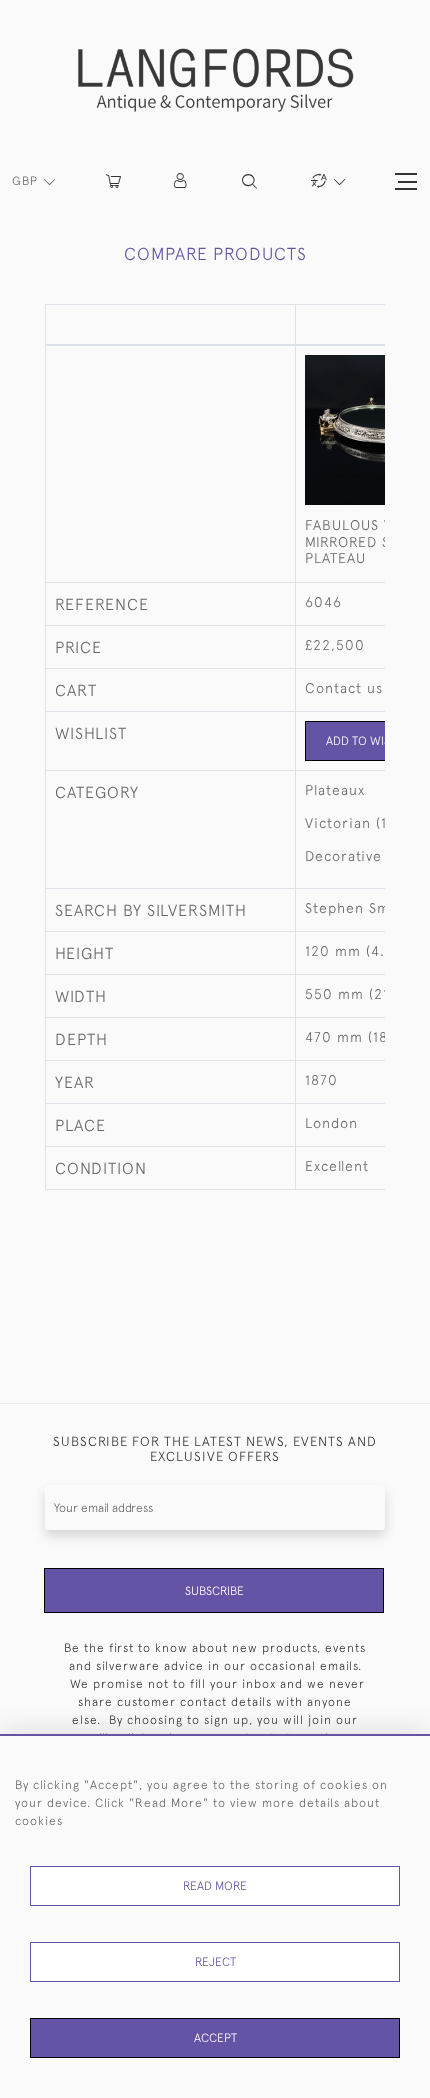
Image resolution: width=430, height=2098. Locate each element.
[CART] (113, 181)
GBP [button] (27, 181)
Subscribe (214, 1591)
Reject (215, 1962)
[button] (181, 181)
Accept (215, 2038)
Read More (215, 1886)
